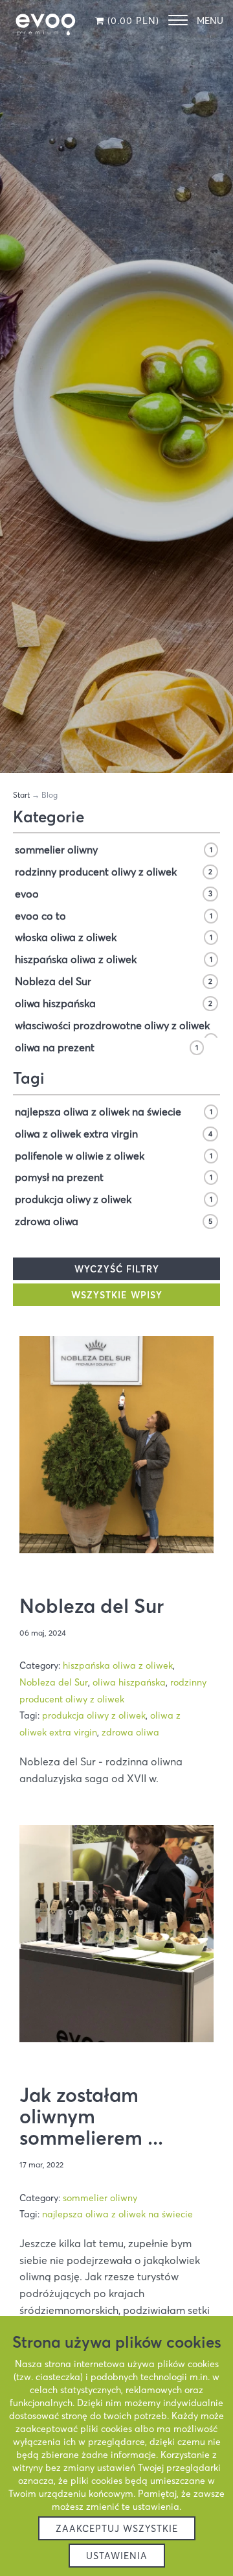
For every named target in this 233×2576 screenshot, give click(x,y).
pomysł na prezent (114, 1177)
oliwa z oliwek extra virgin (114, 1134)
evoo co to (114, 916)
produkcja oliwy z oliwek (114, 1199)
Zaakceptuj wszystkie (117, 2529)
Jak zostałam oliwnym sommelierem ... (91, 2117)
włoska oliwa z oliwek (114, 937)
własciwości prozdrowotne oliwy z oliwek (114, 1027)
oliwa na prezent (106, 1047)
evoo (114, 894)
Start (21, 795)
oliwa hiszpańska (114, 1003)
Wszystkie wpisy (117, 1295)
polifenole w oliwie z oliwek (114, 1156)
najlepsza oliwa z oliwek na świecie (114, 1112)
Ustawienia (117, 2556)
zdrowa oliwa (114, 1221)
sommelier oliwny (114, 850)
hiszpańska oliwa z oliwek (114, 959)
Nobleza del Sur (114, 981)
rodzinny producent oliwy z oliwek (114, 872)
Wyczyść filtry (117, 1269)
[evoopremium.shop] (45, 23)
